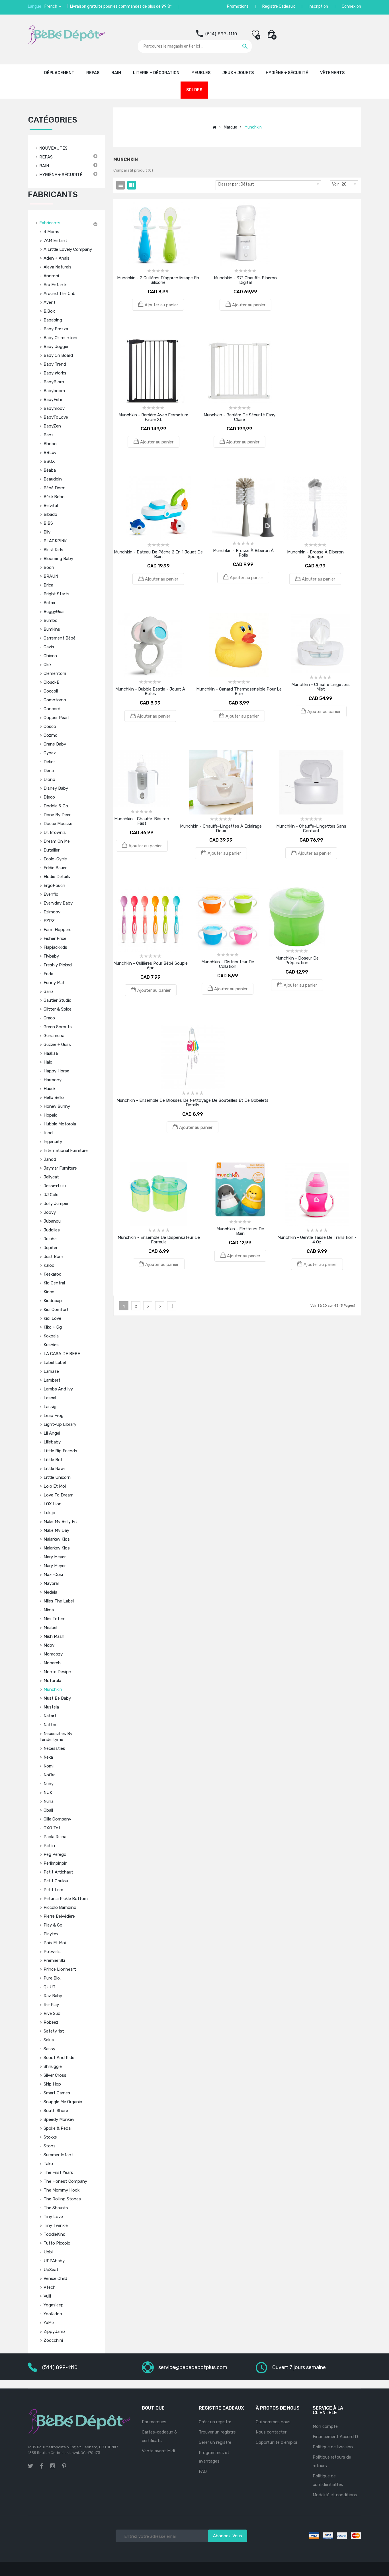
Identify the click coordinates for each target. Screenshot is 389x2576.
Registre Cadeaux (279, 6)
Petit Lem (53, 1890)
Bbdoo (50, 444)
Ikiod (48, 1133)
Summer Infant (58, 2155)
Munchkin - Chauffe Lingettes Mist (321, 687)
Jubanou (52, 1221)
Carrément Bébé (60, 638)
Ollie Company (57, 1819)
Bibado (50, 514)
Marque (231, 127)
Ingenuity (53, 1142)
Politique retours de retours (332, 2461)
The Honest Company (65, 2181)
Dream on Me (57, 841)
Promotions (238, 6)
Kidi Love (52, 1318)
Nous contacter (271, 2432)
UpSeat (51, 2270)
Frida (48, 974)
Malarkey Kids (57, 1539)
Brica (48, 585)
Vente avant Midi (158, 2451)
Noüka (50, 1775)
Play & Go (53, 1925)
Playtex (51, 1934)
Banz (49, 435)
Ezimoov (52, 912)
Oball (48, 1810)
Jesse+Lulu (55, 1186)
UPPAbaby (54, 2261)
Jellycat (51, 1177)
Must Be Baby (57, 1698)
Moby (49, 1645)
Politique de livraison (333, 2447)
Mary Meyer (55, 1557)
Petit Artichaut (58, 1872)
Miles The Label (59, 1601)
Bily (47, 532)
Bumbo (51, 620)
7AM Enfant (55, 241)
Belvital (51, 506)
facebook (42, 2466)
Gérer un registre (215, 2442)
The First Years (58, 2172)
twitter (30, 2466)
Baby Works (55, 373)
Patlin (49, 1846)
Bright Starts (57, 594)
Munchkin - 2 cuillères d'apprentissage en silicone (158, 280)
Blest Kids (53, 550)
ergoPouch (54, 885)
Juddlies (52, 1230)
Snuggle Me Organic (63, 2102)
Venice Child (55, 2278)
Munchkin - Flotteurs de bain (240, 1231)
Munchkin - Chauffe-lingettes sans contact (311, 828)
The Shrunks (56, 2208)
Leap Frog (54, 1416)
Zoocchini (53, 2340)
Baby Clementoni (60, 338)
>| (172, 1306)
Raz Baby (53, 1996)
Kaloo (49, 1265)
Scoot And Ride (59, 2058)
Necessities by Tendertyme (56, 1737)
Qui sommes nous (273, 2422)
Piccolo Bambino (60, 1907)
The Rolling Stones (62, 2199)
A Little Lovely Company (68, 249)
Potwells (52, 1952)
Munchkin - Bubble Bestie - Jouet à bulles (150, 691)
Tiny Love (53, 2217)
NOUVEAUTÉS (53, 148)
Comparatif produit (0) (133, 170)
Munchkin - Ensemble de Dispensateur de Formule (159, 1240)
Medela (50, 1592)
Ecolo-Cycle (55, 859)
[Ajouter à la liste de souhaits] (150, 211)
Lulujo (49, 1513)
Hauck (50, 1089)
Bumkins (52, 629)
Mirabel (50, 1628)
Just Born (53, 1257)
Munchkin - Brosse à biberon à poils (243, 553)
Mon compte (325, 2426)
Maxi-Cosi (53, 1575)
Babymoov (54, 408)
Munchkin (53, 1689)
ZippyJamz (55, 2331)
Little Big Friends (60, 1451)
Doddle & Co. (56, 806)
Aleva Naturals (58, 267)
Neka (48, 1757)
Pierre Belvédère (59, 1916)
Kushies (51, 1345)
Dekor (49, 762)
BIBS (48, 523)
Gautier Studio (58, 1000)
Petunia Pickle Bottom (66, 1899)
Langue (35, 6)
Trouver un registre (217, 2432)
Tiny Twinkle (56, 2225)
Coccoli (51, 691)
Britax (49, 603)
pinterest (64, 2466)
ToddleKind (55, 2234)
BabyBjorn (54, 382)
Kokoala (51, 1336)
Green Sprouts (58, 1027)
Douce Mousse (58, 824)
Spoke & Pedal (58, 2128)
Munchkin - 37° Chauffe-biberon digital (245, 280)
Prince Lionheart (60, 1969)
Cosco (50, 726)
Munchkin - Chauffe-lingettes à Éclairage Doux (221, 828)
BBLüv (50, 453)
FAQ (203, 2471)
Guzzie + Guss (57, 1044)
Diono (49, 779)
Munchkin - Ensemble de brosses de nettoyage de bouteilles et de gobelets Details (193, 1103)
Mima (49, 1610)
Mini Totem (55, 1619)
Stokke (50, 2137)
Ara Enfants (56, 285)
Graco (49, 1018)
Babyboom (54, 391)
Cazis (49, 647)
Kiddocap (53, 1301)
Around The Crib (60, 294)
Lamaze (51, 1371)
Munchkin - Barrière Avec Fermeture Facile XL (153, 417)
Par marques (154, 2422)
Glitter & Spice (58, 1009)
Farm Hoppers (58, 930)
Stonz (50, 2146)
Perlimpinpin (56, 1863)
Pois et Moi (55, 1943)
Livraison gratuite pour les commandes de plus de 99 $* (121, 6)
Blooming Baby (58, 559)
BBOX (49, 461)
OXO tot (52, 1828)
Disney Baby (56, 788)
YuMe (49, 2323)
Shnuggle (53, 2066)
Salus (49, 2040)
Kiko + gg (53, 1327)
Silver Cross (55, 2075)
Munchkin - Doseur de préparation (297, 960)
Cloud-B (52, 682)
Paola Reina (55, 1837)
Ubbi (48, 2252)
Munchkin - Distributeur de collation (228, 964)
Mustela (51, 1707)
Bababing (53, 320)
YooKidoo (53, 2314)
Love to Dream (59, 1495)
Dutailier (52, 850)
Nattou (51, 1725)
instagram (53, 2467)
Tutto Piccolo (57, 2243)
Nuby (49, 1784)
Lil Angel (52, 1433)
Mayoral (51, 1583)
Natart (50, 1716)
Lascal (50, 1398)
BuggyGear (54, 612)
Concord (52, 709)
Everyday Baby (58, 903)
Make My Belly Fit (60, 1522)
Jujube (50, 1239)
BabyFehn (54, 400)
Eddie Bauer (55, 868)
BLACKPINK (55, 541)
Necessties (54, 1748)
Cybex (50, 753)
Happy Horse (56, 1071)
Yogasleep (54, 2305)
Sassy (49, 2049)
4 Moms (51, 232)
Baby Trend (55, 364)
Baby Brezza (56, 329)
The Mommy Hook (62, 2190)
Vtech (50, 2287)
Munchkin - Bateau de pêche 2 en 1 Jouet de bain (158, 554)
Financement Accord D (335, 2437)
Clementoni (55, 673)
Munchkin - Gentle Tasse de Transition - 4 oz (317, 1240)
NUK (48, 1793)
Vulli (47, 2296)
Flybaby (51, 956)
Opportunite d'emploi (276, 2442)
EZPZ (49, 921)
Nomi (49, 1766)
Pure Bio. (52, 1978)
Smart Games (57, 2093)
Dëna (49, 771)
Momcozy (53, 1654)
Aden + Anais (57, 258)
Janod (50, 1159)
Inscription (318, 6)
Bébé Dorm (55, 488)
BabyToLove (56, 417)
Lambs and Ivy (58, 1389)
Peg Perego (55, 1854)
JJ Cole (51, 1195)
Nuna (49, 1801)
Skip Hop (52, 2084)
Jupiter (51, 1248)
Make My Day (56, 1530)
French (51, 6)
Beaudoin (53, 479)
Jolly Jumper (56, 1204)
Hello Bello (54, 1097)
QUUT (50, 1987)
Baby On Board (58, 355)
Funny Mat (54, 983)
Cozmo (51, 735)
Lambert (52, 1380)
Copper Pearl (56, 718)
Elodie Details (57, 877)
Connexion (351, 6)
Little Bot (53, 1460)
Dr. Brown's (55, 832)
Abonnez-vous (228, 2536)
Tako (48, 2164)
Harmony (53, 1080)
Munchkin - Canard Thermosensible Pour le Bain (239, 691)
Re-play (51, 2005)
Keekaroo (53, 1274)
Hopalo (51, 1115)
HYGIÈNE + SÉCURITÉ (61, 175)
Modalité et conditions (335, 2495)
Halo (48, 1062)
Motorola (52, 1681)
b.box (49, 311)
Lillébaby (52, 1442)
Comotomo (55, 700)
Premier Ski (54, 1960)
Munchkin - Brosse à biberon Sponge (315, 554)
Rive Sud (52, 2013)
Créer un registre (215, 2422)
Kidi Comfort (56, 1310)
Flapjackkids (55, 947)
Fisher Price (55, 938)
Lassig (50, 1407)
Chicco (50, 656)
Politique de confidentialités (328, 2480)
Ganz (49, 991)
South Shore (56, 2111)
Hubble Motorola (60, 1124)
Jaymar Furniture (60, 1168)
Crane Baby (55, 744)
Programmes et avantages (214, 2457)
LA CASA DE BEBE (62, 1354)
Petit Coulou (56, 1881)
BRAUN (51, 576)
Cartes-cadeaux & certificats (159, 2436)
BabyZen (52, 426)
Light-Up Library (60, 1424)
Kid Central (54, 1283)
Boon (49, 567)
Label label (55, 1363)
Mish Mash (54, 1636)
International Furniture (66, 1150)
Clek (48, 665)
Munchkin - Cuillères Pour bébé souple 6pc (151, 966)
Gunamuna (54, 1036)
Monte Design (57, 1672)
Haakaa (51, 1053)
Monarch (52, 1663)
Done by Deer (57, 815)
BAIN (44, 166)
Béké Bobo (54, 497)
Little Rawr (54, 1469)
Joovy (50, 1212)
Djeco (49, 797)
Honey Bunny (57, 1106)
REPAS (46, 157)
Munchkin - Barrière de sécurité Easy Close (239, 417)
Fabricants (50, 223)
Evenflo (51, 894)
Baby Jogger (56, 347)
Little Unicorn (57, 1477)
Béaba (50, 470)
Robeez (51, 2022)
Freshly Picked (58, 965)
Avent (50, 302)
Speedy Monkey (59, 2119)
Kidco (49, 1292)
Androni (51, 276)
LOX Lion (53, 1504)
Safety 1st (54, 2031)
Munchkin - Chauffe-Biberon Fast (142, 821)
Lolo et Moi (55, 1486)
